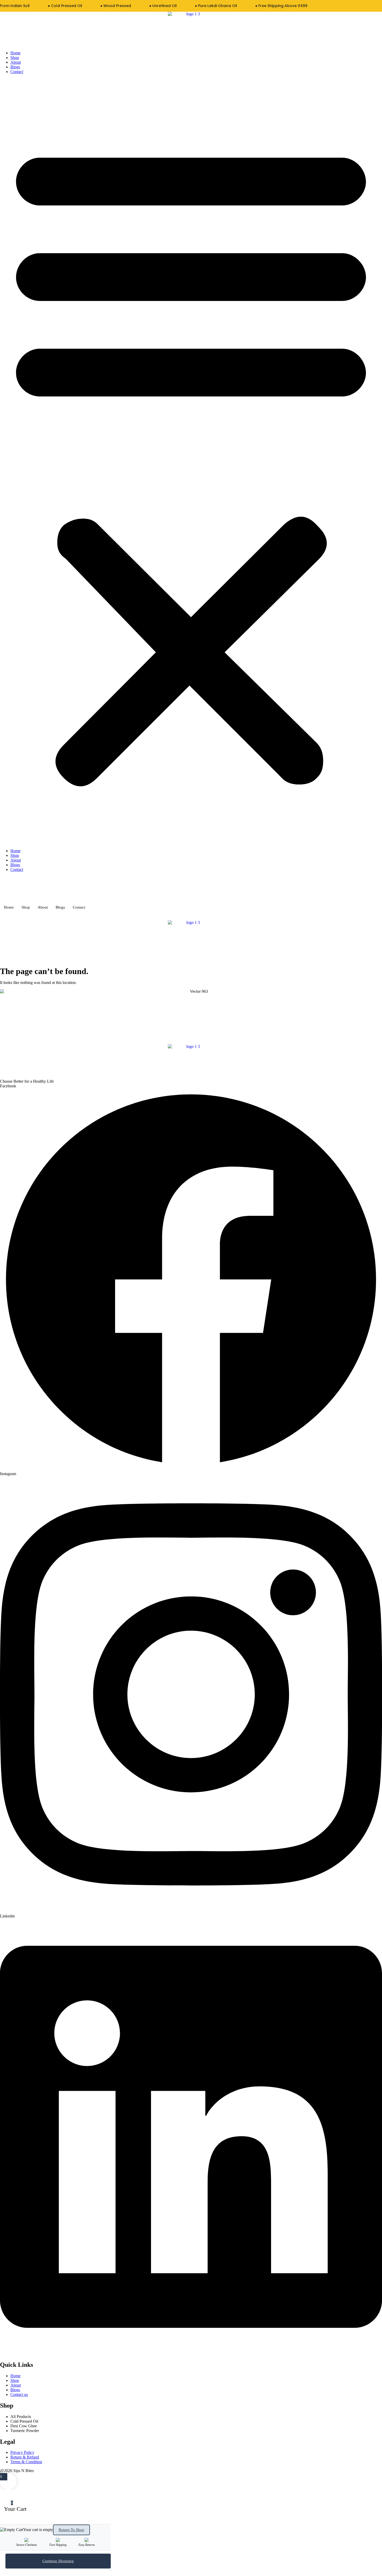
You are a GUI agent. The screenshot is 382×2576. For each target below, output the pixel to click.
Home (15, 53)
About (16, 62)
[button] (191, 461)
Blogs (15, 67)
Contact (17, 72)
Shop (15, 58)
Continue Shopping (58, 2561)
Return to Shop (71, 2530)
